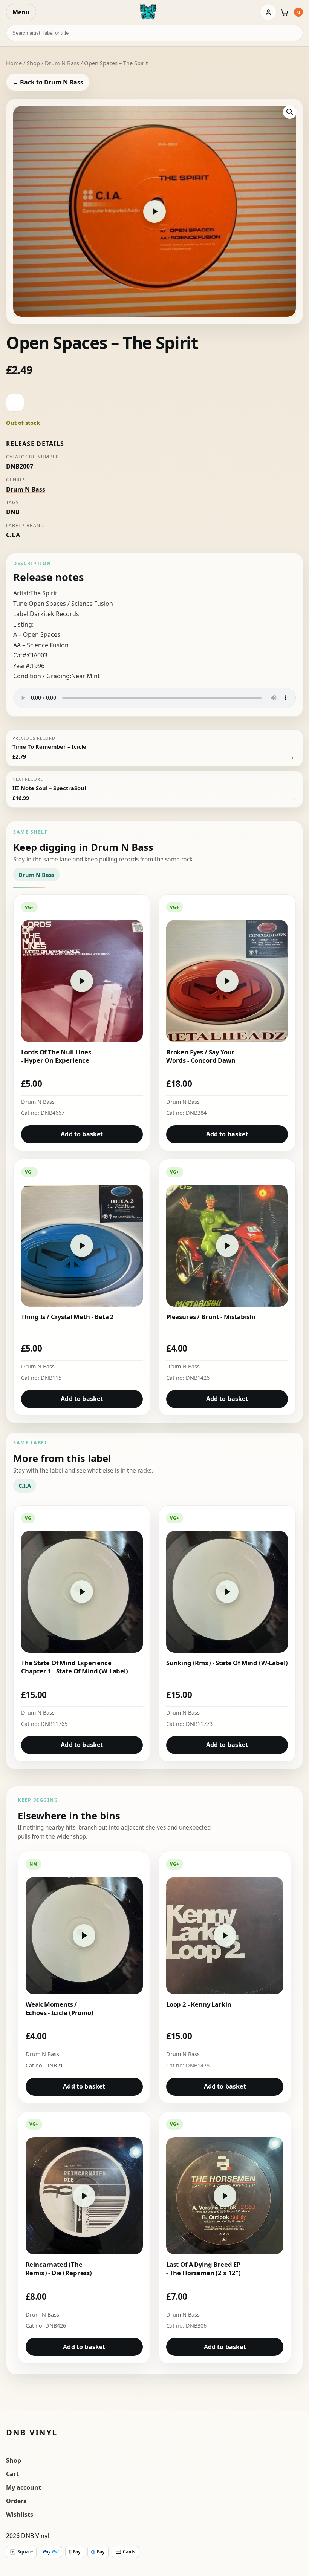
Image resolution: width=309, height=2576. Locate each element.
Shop (33, 63)
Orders (16, 2501)
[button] (290, 112)
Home (14, 63)
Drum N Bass (62, 63)
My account (24, 2487)
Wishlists (20, 2515)
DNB (13, 512)
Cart (12, 2474)
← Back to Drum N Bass (48, 82)
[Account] (268, 12)
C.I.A (13, 535)
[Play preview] (154, 211)
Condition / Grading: (42, 676)
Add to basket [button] (82, 1134)
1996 (38, 666)
